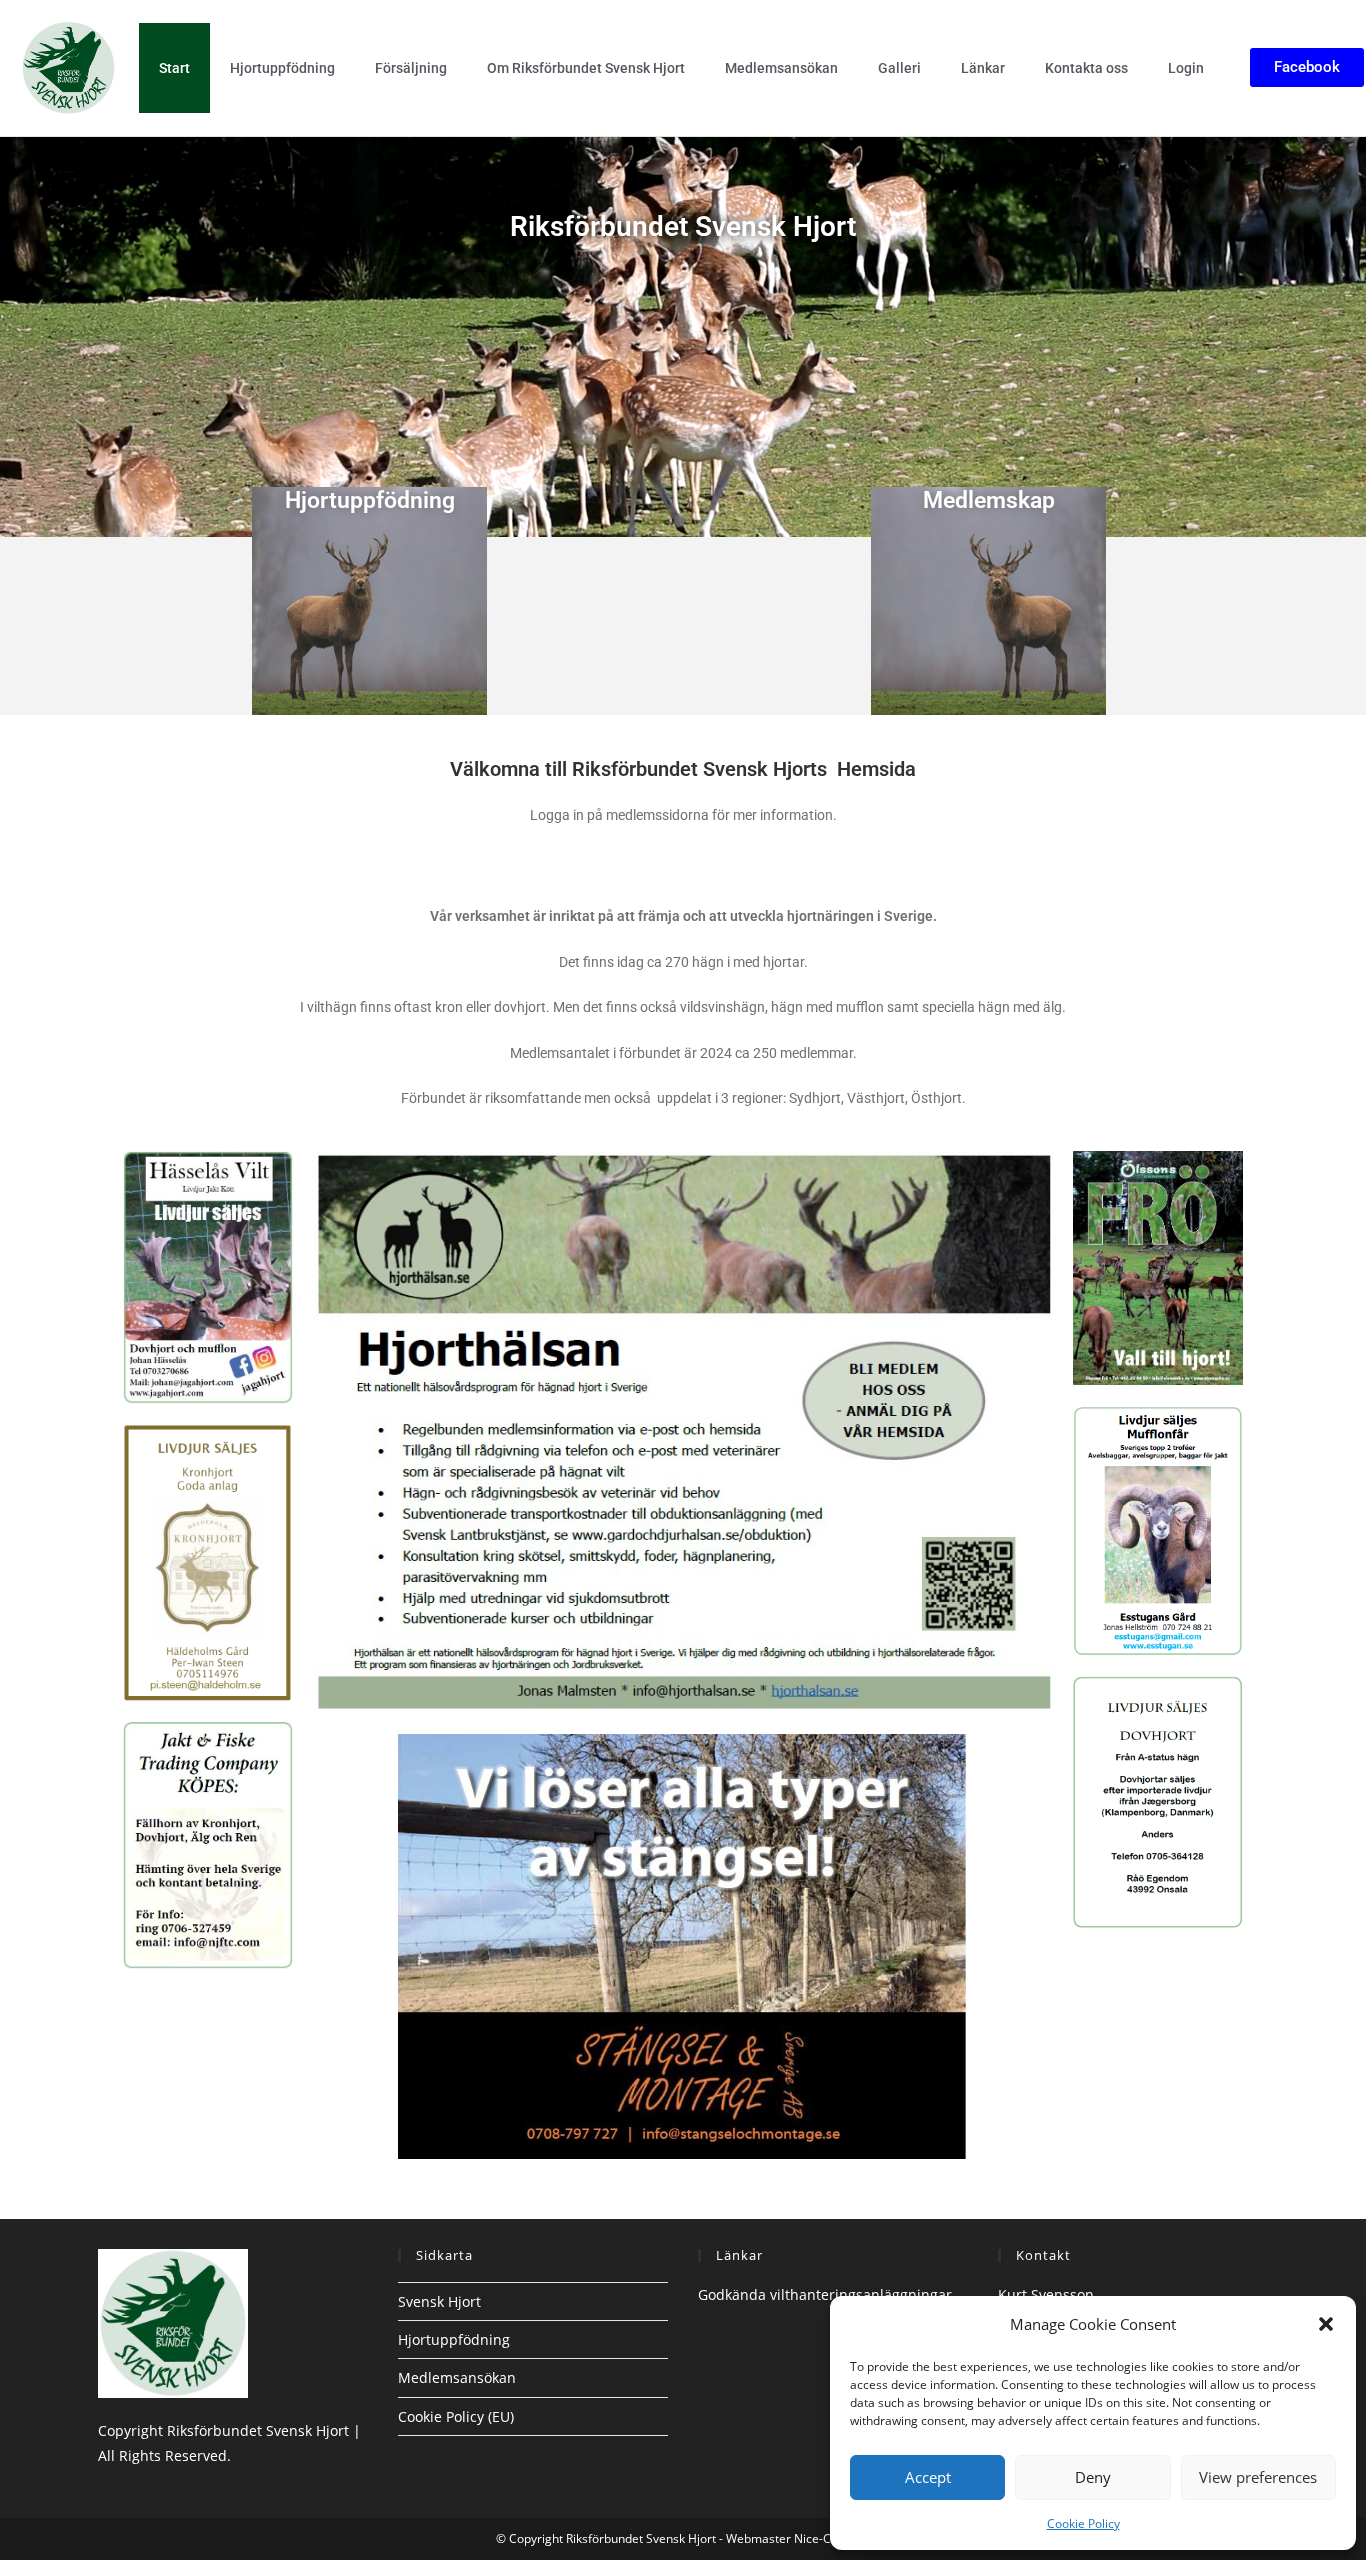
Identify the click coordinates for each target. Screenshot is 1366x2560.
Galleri (899, 68)
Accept (928, 2477)
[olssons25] (1158, 1266)
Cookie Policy (1083, 2523)
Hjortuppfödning (282, 68)
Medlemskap (989, 500)
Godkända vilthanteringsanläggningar (825, 2294)
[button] (1326, 2324)
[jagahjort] (208, 1275)
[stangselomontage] (682, 1944)
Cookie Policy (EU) (456, 2416)
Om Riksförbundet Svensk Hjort (586, 68)
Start (174, 68)
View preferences (1258, 2477)
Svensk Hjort (439, 2301)
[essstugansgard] (1158, 1528)
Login (1186, 68)
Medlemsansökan (781, 68)
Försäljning (411, 68)
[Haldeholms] (208, 1561)
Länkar (983, 68)
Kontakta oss (1086, 68)
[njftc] (208, 1843)
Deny (1093, 2477)
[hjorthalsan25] (683, 1430)
